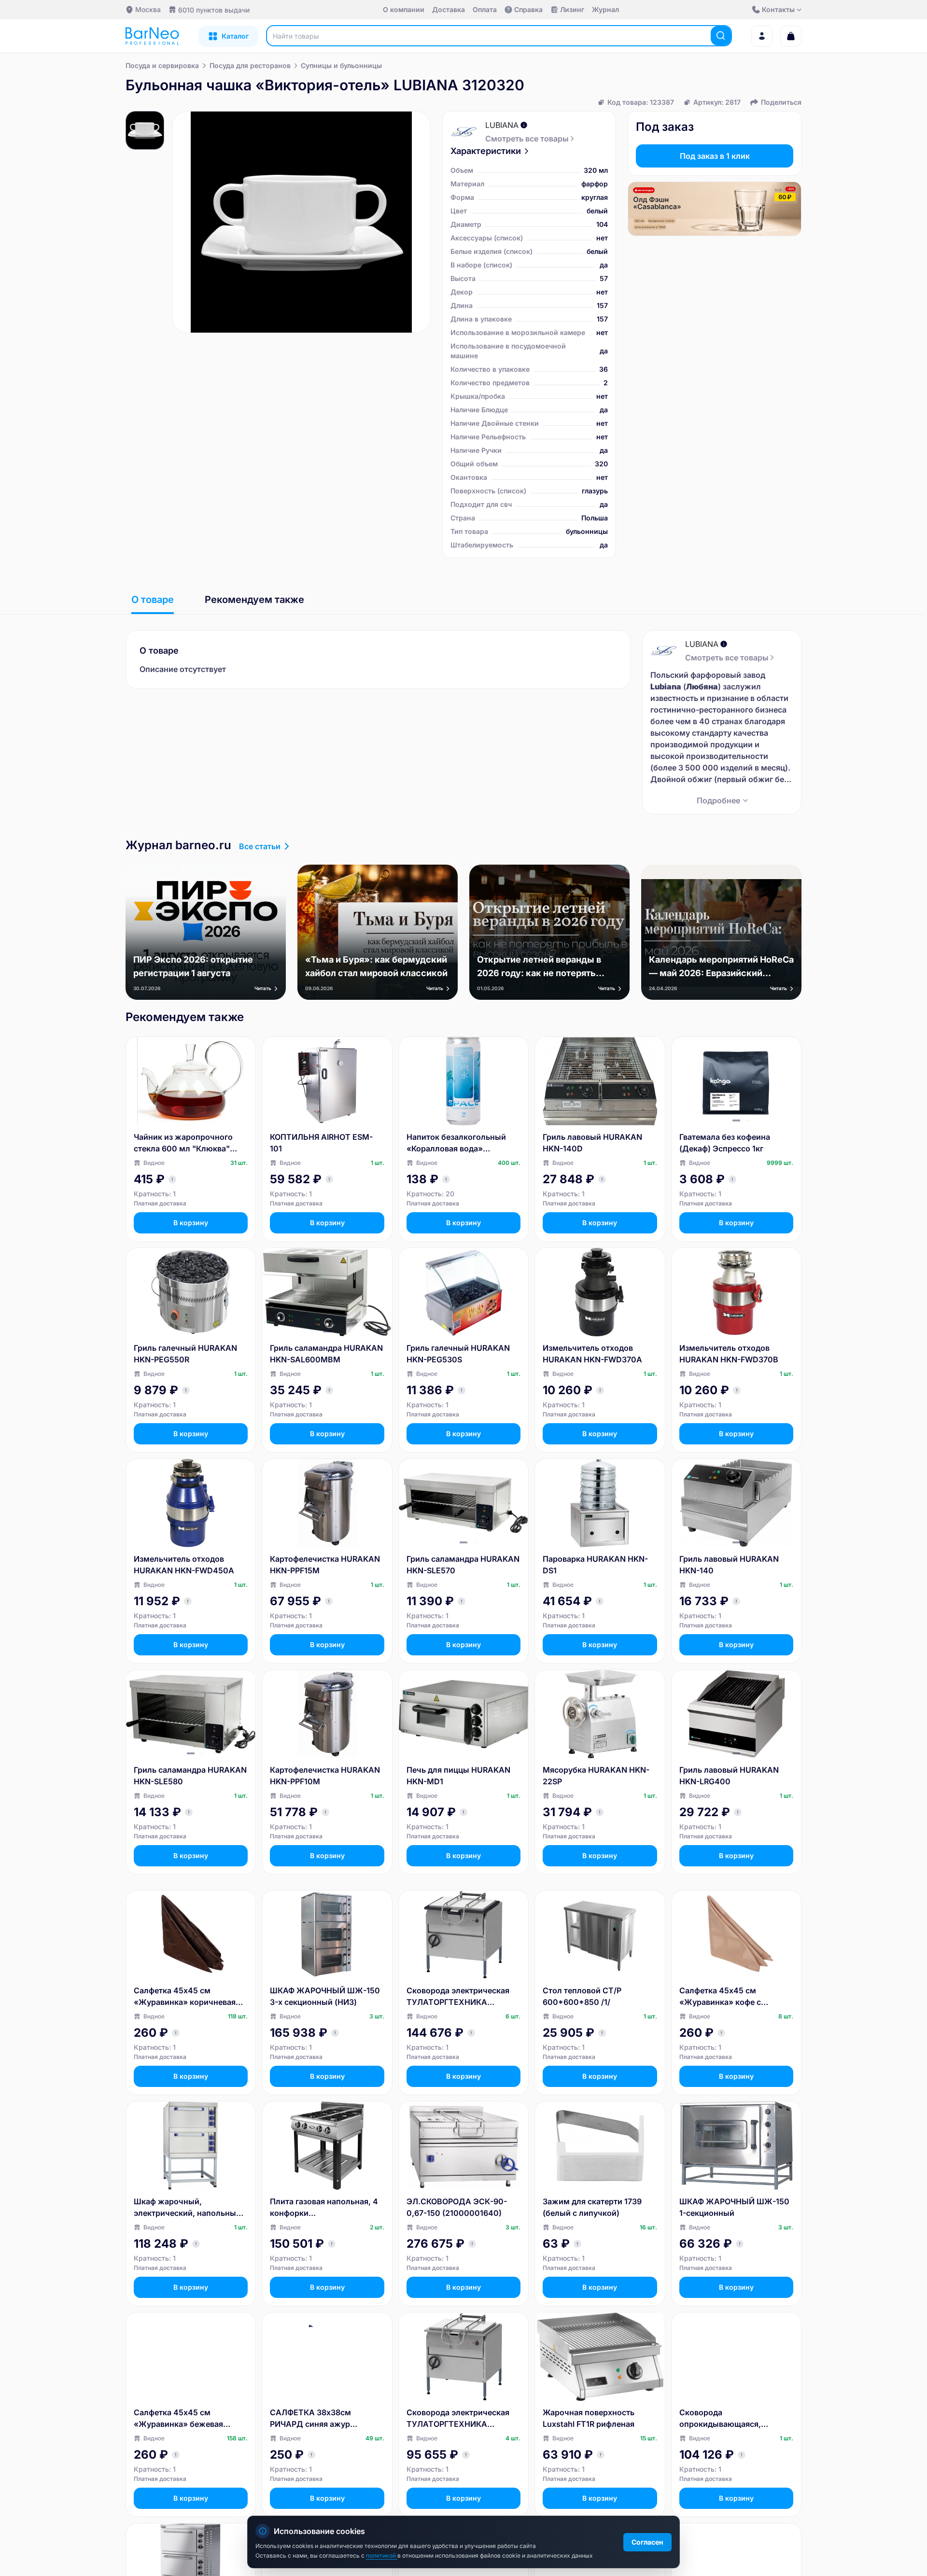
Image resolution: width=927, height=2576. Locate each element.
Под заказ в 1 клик (715, 156)
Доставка (449, 9)
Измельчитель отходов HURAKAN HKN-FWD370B (729, 1354)
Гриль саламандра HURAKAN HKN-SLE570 (463, 1565)
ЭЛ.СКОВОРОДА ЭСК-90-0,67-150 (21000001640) (457, 2207)
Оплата (485, 9)
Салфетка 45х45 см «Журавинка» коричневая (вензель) (185, 1997)
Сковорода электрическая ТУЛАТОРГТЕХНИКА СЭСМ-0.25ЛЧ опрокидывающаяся (458, 1997)
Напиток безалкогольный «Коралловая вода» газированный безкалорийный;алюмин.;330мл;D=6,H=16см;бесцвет (462, 1143)
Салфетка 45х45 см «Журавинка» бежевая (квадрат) (178, 2419)
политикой (382, 2555)
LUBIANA (502, 125)
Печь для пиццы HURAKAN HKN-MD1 (458, 1776)
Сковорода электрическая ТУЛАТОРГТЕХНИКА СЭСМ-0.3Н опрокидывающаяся (458, 2419)
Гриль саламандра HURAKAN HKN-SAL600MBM (326, 1354)
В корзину (191, 1223)
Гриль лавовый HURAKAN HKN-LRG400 (729, 1776)
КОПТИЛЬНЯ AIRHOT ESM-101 (321, 1143)
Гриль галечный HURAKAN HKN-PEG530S (458, 1354)
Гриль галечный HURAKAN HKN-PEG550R (185, 1354)
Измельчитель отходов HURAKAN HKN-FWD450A (184, 1565)
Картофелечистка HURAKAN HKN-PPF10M (325, 1776)
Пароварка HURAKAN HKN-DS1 (595, 1565)
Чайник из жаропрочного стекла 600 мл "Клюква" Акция (183, 1143)
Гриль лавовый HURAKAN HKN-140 (729, 1565)
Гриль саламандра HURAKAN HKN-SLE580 (190, 1776)
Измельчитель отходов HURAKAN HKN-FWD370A (592, 1354)
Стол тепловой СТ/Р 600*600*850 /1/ (582, 1996)
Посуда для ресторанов (250, 65)
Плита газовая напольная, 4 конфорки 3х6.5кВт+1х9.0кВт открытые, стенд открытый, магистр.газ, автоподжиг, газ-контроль (324, 2208)
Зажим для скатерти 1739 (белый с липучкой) (592, 2207)
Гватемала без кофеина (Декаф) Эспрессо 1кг (725, 1143)
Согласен (647, 2542)
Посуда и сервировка (162, 65)
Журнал (605, 9)
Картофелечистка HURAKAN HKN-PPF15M (325, 1565)
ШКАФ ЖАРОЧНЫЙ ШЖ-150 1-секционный (734, 2207)
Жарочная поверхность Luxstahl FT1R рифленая (589, 2418)
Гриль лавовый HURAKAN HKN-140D (592, 1143)
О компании (404, 9)
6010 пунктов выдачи (214, 10)
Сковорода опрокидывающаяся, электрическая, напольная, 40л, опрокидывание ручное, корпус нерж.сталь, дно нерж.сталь (734, 2419)
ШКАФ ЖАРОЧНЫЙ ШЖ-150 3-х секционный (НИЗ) (325, 1996)
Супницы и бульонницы (341, 65)
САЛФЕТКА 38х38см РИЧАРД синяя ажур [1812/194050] (310, 2419)
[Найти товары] (721, 36)
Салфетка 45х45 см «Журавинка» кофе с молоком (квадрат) (720, 1997)
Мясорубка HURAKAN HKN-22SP (596, 1776)
